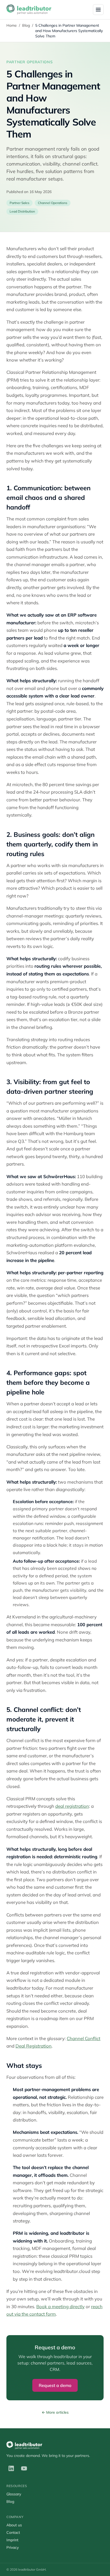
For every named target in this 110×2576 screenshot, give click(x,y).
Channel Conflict (84, 2038)
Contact (13, 2532)
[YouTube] (24, 2468)
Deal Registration (34, 2046)
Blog (26, 25)
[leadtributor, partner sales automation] (29, 10)
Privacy (13, 2547)
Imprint (12, 2540)
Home (12, 25)
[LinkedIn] (11, 2468)
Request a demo (55, 2385)
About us (14, 2525)
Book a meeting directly (60, 2306)
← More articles (55, 2412)
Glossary (14, 2494)
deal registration (72, 1806)
